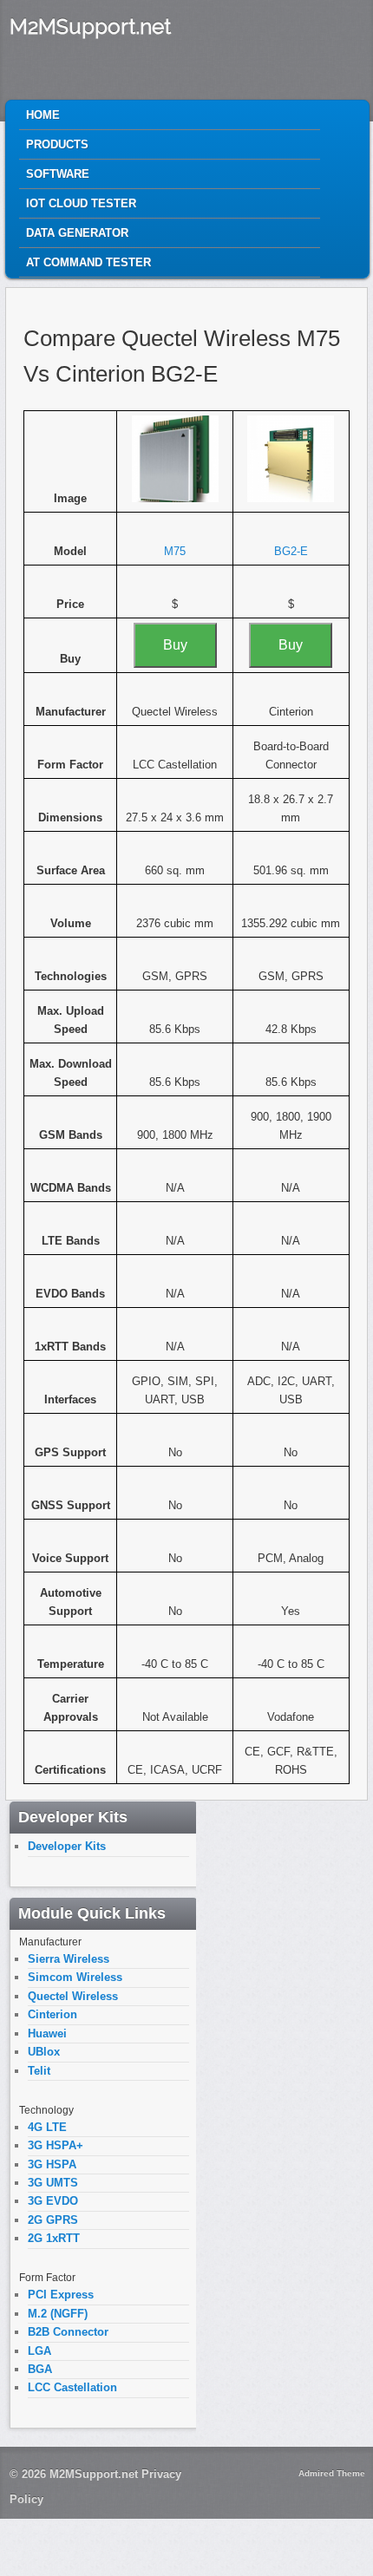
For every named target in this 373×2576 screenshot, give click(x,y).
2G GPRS (53, 2220)
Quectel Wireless (73, 1996)
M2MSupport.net (90, 26)
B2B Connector (68, 2332)
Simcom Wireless (75, 1977)
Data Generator (77, 233)
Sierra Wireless (69, 1959)
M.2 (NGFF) (58, 2314)
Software (58, 174)
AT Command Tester (88, 262)
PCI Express (61, 2295)
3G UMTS (53, 2183)
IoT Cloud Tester (81, 203)
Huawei (47, 2033)
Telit (39, 2071)
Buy (175, 645)
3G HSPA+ (56, 2145)
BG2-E (291, 551)
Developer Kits (67, 1846)
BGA (40, 2369)
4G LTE (47, 2127)
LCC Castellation (72, 2387)
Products (57, 144)
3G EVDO (53, 2201)
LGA (39, 2351)
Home (43, 115)
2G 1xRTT (54, 2238)
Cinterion (52, 2014)
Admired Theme (332, 2473)
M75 (175, 551)
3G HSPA (52, 2164)
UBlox (44, 2052)
